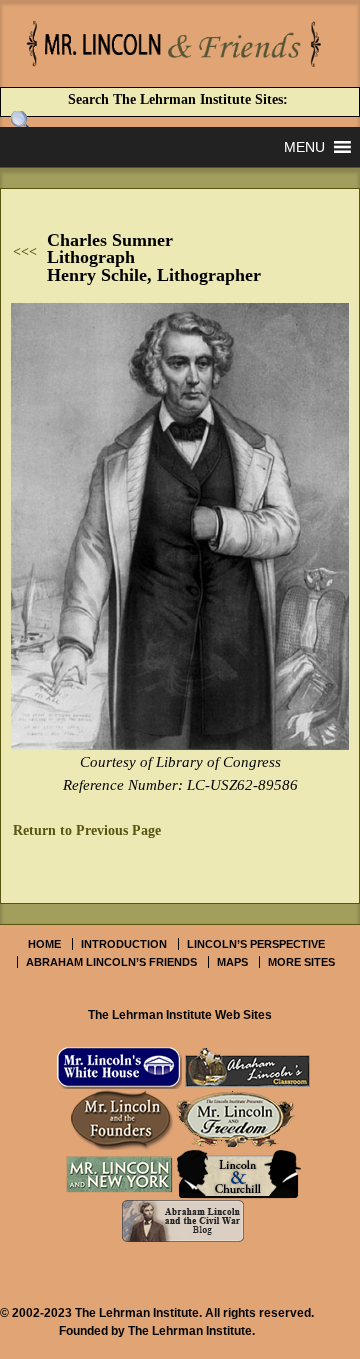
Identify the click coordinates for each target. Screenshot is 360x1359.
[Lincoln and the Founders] (122, 1118)
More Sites (301, 962)
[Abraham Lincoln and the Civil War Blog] (183, 1220)
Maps (232, 962)
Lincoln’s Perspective (256, 944)
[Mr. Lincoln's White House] (119, 1067)
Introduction (124, 944)
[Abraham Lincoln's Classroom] (247, 1067)
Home (44, 944)
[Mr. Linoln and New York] (119, 1174)
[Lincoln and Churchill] (238, 1174)
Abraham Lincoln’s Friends (111, 962)
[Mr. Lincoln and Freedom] (235, 1118)
